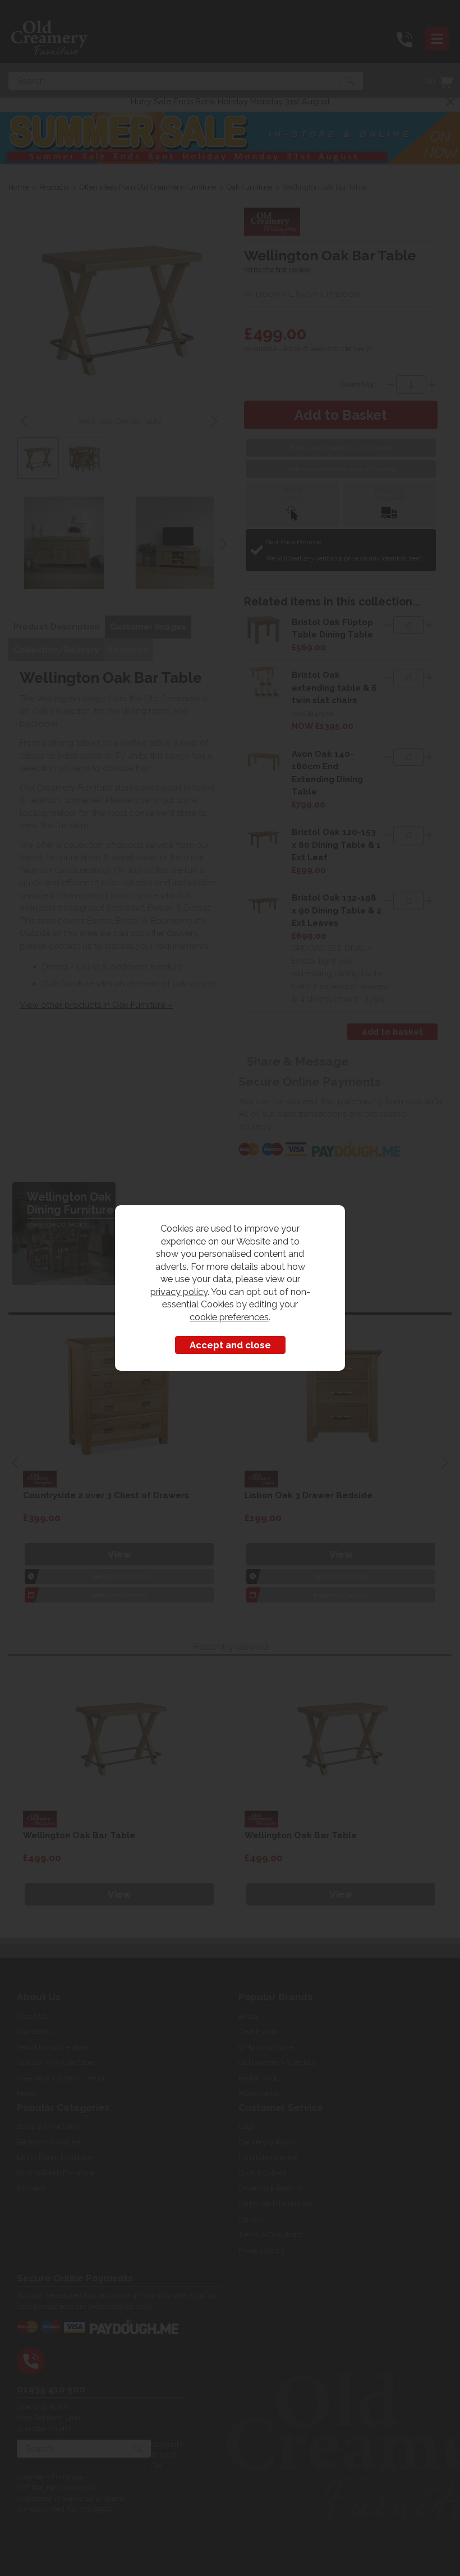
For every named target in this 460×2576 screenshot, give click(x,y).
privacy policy (179, 1292)
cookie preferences (229, 1317)
